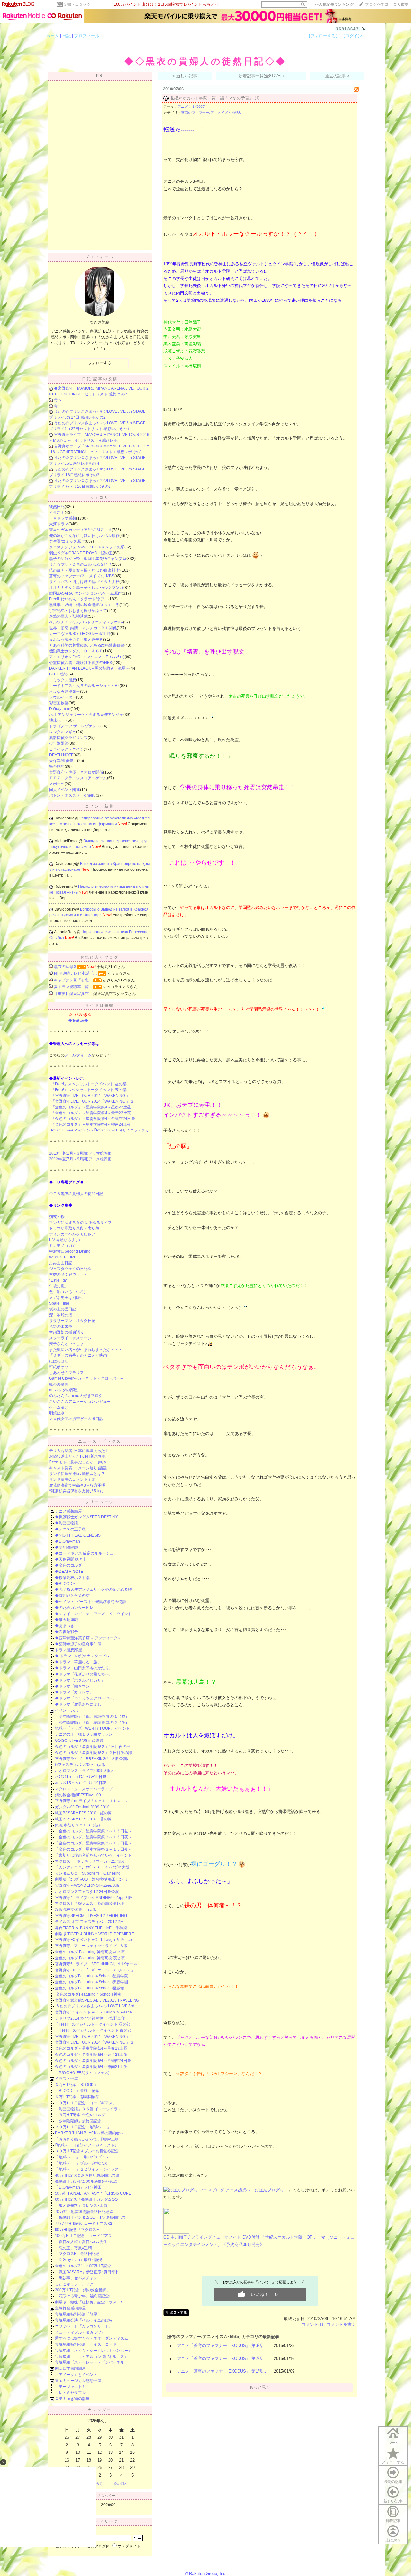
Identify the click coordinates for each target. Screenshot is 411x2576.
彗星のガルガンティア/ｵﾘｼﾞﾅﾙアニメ (80, 530)
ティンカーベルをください (72, 1234)
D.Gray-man (60, 709)
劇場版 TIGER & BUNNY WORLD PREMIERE (94, 1934)
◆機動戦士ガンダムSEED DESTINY (86, 1517)
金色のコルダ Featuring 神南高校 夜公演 (90, 1958)
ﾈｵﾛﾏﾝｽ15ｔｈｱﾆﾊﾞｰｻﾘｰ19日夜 (81, 1783)
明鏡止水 (57, 1413)
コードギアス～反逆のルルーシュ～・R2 (84, 686)
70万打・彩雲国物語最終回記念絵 (84, 2212)
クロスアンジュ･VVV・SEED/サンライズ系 (87, 547)
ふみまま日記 (61, 1263)
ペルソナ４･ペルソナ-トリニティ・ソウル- (86, 622)
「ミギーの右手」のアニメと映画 (78, 1355)
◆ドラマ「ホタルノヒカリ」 (80, 1680)
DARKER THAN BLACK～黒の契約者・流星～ (89, 668)
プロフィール (87, 36)
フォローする (393, 2462)
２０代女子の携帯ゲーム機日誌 (76, 1419)
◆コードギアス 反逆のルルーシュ (84, 1553)
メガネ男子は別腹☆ (66, 1298)
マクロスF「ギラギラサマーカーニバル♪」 (92, 1861)
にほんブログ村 (269, 2190)
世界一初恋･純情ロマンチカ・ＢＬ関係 (83, 628)
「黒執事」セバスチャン (76, 2278)
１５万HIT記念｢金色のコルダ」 (82, 2115)
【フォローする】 (323, 36)
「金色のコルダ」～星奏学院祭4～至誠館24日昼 (93, 1119)
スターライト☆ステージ (70, 1338)
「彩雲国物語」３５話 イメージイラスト (90, 2109)
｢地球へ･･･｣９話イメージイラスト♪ (86, 2145)
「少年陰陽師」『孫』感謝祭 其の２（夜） (92, 1723)
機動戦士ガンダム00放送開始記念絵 (86, 2182)
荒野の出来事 (61, 1326)
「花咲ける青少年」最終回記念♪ (83, 2296)
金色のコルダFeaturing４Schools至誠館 (90, 1988)
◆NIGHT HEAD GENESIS (78, 1535)
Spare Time (59, 1303)
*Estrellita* (58, 1280)
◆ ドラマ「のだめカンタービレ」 (84, 1656)
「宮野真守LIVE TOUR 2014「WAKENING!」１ (92, 1096)
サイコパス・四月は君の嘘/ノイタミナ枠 (84, 582)
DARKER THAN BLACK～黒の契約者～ (89, 2133)
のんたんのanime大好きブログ (76, 1396)
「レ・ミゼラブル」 (72, 2393)
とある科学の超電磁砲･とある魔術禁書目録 (87, 645)
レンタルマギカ (63, 732)
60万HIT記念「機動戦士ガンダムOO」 (88, 2199)
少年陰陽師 (59, 743)
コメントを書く (341, 2324)
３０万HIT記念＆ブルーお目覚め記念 (87, 2151)
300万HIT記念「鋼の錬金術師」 (83, 2290)
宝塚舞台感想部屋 (70, 2308)
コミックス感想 (63, 680)
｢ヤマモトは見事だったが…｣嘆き (78, 1462)
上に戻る (393, 2540)
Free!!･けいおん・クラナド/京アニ (79, 599)
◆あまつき (65, 1626)
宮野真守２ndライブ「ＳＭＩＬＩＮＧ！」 (92, 1801)
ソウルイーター (63, 697)
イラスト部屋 (66, 2079)
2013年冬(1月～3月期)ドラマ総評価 (80, 1153)
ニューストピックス (100, 1441)
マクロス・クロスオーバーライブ (84, 1789)
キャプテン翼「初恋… (73, 980)
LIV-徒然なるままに (66, 1240)
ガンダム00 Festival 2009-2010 (82, 1807)
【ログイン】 (354, 36)
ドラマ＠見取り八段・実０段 (74, 1228)
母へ (58, 400)
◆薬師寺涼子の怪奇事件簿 (78, 1644)
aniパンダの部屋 (63, 1390)
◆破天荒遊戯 (66, 1620)
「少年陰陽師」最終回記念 (78, 2121)
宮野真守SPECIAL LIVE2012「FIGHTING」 (93, 1916)
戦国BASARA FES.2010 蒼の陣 (83, 1819)
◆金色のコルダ (68, 1565)
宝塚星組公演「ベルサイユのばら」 (86, 2320)
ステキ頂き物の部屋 (72, 2399)
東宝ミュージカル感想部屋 (78, 2381)
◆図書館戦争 (66, 1632)
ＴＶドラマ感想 (63, 518)
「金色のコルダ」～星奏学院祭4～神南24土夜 (91, 1124)
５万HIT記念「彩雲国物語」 (79, 2097)
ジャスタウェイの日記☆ (70, 1269)
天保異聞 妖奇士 (63, 761)
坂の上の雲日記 (63, 1309)
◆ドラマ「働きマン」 (74, 1686)
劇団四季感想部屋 (70, 2368)
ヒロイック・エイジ (66, 749)
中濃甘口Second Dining (70, 1251)
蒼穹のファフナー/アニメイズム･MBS (82, 576)
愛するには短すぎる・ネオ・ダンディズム (92, 2338)
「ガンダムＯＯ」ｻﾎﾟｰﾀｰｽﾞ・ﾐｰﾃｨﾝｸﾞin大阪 (92, 1867)
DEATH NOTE (61, 755)
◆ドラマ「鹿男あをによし (78, 1704)
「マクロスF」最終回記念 (77, 2254)
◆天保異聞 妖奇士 (71, 1559)
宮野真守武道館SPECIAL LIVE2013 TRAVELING (97, 2000)
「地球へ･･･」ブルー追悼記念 (81, 2163)
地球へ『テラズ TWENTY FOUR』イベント (92, 1728)
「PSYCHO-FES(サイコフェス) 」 (85, 2073)
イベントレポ (66, 1710)
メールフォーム (78, 1055)
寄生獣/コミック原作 (67, 541)
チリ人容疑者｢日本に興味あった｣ (78, 1451)
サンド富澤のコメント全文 (72, 1479)
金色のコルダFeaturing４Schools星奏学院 (92, 1976)
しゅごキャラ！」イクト (76, 2284)
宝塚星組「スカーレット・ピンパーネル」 (92, 2362)
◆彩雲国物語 (66, 1523)
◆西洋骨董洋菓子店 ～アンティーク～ (88, 1638)
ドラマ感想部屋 (68, 1650)
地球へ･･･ (58, 720)
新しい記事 (393, 2501)
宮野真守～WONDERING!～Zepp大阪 (87, 1885)
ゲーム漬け (59, 1407)
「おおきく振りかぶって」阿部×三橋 (87, 2139)
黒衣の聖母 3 (65, 967)
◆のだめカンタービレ (74, 1608)
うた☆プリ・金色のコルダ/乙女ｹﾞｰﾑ (80, 564)
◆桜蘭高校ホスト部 (72, 1578)
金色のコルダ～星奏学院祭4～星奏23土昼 (91, 2048)
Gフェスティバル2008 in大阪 (80, 1765)
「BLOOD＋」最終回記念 (77, 2091)
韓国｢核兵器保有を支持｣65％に (76, 1491)
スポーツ (57, 784)
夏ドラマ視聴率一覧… (73, 987)
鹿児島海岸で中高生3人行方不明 (77, 1485)
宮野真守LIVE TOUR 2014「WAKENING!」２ (94, 2042)
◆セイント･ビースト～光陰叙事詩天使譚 (91, 1602)
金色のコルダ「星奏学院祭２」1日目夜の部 (93, 1747)
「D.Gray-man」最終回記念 (79, 2260)
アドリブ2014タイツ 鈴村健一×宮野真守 (90, 2018)
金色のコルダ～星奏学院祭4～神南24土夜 (91, 2067)
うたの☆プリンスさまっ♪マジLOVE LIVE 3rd (95, 2006)
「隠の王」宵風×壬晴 (73, 2248)
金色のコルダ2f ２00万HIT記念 (83, 2266)
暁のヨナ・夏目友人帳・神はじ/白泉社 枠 (85, 570)
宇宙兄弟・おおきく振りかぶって (78, 611)
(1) (257, 98)
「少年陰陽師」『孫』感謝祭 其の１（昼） (92, 1716)
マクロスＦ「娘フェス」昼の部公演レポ (90, 1903)
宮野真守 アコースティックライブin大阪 (91, 1946)
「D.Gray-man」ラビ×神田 (78, 2187)
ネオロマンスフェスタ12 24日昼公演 (87, 1892)
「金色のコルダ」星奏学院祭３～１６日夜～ (93, 1849)
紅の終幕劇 (59, 1384)
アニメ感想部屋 (68, 1511)
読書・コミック (77, 4)
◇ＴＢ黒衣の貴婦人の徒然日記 (76, 1194)
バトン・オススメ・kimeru (72, 795)
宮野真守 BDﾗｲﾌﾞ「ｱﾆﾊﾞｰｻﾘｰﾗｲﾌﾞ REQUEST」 (95, 1970)
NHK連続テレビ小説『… (75, 973)
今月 (100, 2484)
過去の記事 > (337, 76)
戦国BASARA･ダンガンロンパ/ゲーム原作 (85, 593)
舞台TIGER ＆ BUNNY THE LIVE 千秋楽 (91, 1928)
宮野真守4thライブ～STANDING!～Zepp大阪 (94, 1898)
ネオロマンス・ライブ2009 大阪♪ (84, 1771)
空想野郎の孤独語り (66, 1332)
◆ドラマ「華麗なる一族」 (78, 1662)
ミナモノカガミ (63, 1246)
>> (334, 4)
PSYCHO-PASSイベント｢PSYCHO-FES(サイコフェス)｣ (100, 1130)
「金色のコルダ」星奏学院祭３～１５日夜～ (93, 1837)
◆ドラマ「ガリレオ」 (74, 1692)
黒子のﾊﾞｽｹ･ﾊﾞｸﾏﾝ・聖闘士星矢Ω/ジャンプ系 (88, 559)
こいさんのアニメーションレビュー (80, 1402)
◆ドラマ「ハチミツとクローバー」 (86, 1698)
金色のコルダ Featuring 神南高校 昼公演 (90, 1952)
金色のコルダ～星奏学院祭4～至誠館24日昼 (93, 2061)
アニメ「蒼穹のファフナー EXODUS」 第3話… (222, 2346)
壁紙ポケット (61, 1367)
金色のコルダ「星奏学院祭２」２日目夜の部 (93, 1753)
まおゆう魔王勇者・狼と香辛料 (76, 640)
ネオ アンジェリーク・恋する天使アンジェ (86, 715)
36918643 (347, 29)
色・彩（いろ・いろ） (68, 1292)
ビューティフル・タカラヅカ (80, 2332)
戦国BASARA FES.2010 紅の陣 (83, 1813)
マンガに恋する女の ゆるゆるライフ (80, 1223)
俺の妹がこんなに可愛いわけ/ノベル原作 (84, 536)
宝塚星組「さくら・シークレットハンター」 (93, 2351)
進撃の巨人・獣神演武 (68, 616)
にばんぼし (59, 1361)
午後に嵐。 (59, 1286)
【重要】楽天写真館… (73, 994)
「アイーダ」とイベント (76, 2375)
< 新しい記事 (185, 76)
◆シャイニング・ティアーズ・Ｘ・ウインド (93, 1614)
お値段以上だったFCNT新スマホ (77, 1456)
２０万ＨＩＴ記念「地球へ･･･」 (83, 2127)
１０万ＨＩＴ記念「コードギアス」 (86, 2103)
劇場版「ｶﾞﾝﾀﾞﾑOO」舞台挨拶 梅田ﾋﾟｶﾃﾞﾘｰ (92, 1879)
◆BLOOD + (65, 1584)
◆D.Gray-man (67, 1541)
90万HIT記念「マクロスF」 (79, 2230)
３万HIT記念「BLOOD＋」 (78, 2085)
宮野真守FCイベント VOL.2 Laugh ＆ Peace (93, 2012)
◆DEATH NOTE (69, 1572)
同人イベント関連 (65, 790)
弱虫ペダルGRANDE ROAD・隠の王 (81, 553)
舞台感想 (57, 767)
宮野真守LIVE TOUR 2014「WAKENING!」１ (94, 2037)
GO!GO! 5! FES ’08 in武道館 (79, 1741)
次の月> (120, 2484)
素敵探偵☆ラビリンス (68, 738)
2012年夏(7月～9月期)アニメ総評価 (80, 1159)
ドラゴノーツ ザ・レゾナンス (75, 726)
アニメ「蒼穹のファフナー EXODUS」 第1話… (222, 2371)
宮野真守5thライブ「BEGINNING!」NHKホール (96, 1964)
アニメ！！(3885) (192, 106)
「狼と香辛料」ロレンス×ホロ (81, 2206)
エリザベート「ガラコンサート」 (84, 2326)
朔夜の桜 (57, 1217)
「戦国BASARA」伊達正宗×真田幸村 (87, 2272)
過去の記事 (393, 2482)
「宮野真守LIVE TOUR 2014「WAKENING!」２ (92, 1101)
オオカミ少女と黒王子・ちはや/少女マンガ (86, 588)
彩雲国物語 (59, 703)
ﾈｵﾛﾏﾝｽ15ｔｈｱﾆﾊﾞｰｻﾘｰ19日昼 (81, 1777)
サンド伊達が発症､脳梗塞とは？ (77, 1474)
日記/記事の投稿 (100, 379)
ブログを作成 (377, 4)
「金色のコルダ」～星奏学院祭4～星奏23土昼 (91, 1107)
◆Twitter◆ (78, 1021)
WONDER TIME (63, 1257)
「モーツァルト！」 (72, 2387)
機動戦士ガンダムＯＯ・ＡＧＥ (76, 651)
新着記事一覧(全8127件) (261, 76)
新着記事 (393, 2521)
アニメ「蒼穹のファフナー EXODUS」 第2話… (222, 2358)
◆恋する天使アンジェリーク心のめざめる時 (93, 1589)
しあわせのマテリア (66, 1373)
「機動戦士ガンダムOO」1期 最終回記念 (90, 2217)
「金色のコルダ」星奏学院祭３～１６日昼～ (93, 1843)
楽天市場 (401, 4)
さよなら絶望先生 (65, 691)
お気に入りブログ (100, 957)
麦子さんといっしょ (66, 1344)
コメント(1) (312, 2324)
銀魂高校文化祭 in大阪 (76, 1910)
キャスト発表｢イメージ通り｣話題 (78, 1468)
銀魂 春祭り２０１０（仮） (79, 1825)
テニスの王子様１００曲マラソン (84, 1734)
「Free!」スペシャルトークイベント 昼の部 (89, 1084)
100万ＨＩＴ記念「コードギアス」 (85, 2236)
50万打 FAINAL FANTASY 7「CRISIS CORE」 (95, 2193)
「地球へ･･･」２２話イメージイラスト (89, 2169)
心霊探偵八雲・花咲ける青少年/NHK (81, 663)
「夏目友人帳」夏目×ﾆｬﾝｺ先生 (81, 2242)
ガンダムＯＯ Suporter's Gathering (88, 1873)
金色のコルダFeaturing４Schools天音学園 (92, 1982)
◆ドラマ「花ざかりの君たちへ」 (84, 1674)
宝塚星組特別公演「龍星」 (78, 2314)
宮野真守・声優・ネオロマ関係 (76, 772)
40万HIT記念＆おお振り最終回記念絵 (87, 2175)
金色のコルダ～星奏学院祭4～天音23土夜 (91, 2055)
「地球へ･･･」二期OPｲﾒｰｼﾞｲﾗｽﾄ (83, 2157)
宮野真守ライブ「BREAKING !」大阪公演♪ (92, 1759)
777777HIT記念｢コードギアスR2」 (86, 2224)
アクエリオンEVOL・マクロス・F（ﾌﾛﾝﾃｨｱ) (87, 657)
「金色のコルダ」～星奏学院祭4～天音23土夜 (91, 1113)
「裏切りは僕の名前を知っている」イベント (93, 1855)
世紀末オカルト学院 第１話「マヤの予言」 (212, 98)
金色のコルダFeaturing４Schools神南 (88, 1994)
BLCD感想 (58, 674)
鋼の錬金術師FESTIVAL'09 (78, 1795)
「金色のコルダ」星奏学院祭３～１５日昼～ (93, 1831)
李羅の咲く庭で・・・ (68, 1275)
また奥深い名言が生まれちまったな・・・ (86, 1350)
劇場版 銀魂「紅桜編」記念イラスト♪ (89, 2302)
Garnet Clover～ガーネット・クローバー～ (86, 1378)
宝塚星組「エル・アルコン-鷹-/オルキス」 (91, 2357)
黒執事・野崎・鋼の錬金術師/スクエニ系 (84, 605)
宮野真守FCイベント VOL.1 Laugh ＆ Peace (93, 1940)
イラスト (57, 513)
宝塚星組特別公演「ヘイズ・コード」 (88, 2344)
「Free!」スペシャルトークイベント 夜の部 (89, 1090)
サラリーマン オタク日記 (72, 1321)
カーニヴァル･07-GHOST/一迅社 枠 (80, 634)
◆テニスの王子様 (70, 1529)
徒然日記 (57, 507)
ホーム (52, 36)
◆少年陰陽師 (66, 1547)
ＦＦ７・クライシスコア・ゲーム (78, 778)
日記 (66, 36)
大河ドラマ (59, 524)
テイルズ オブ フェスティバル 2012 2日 (89, 1922)
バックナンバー (100, 2495)
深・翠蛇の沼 (61, 1315)
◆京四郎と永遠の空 (72, 1596)
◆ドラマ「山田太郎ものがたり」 (84, 1668)
